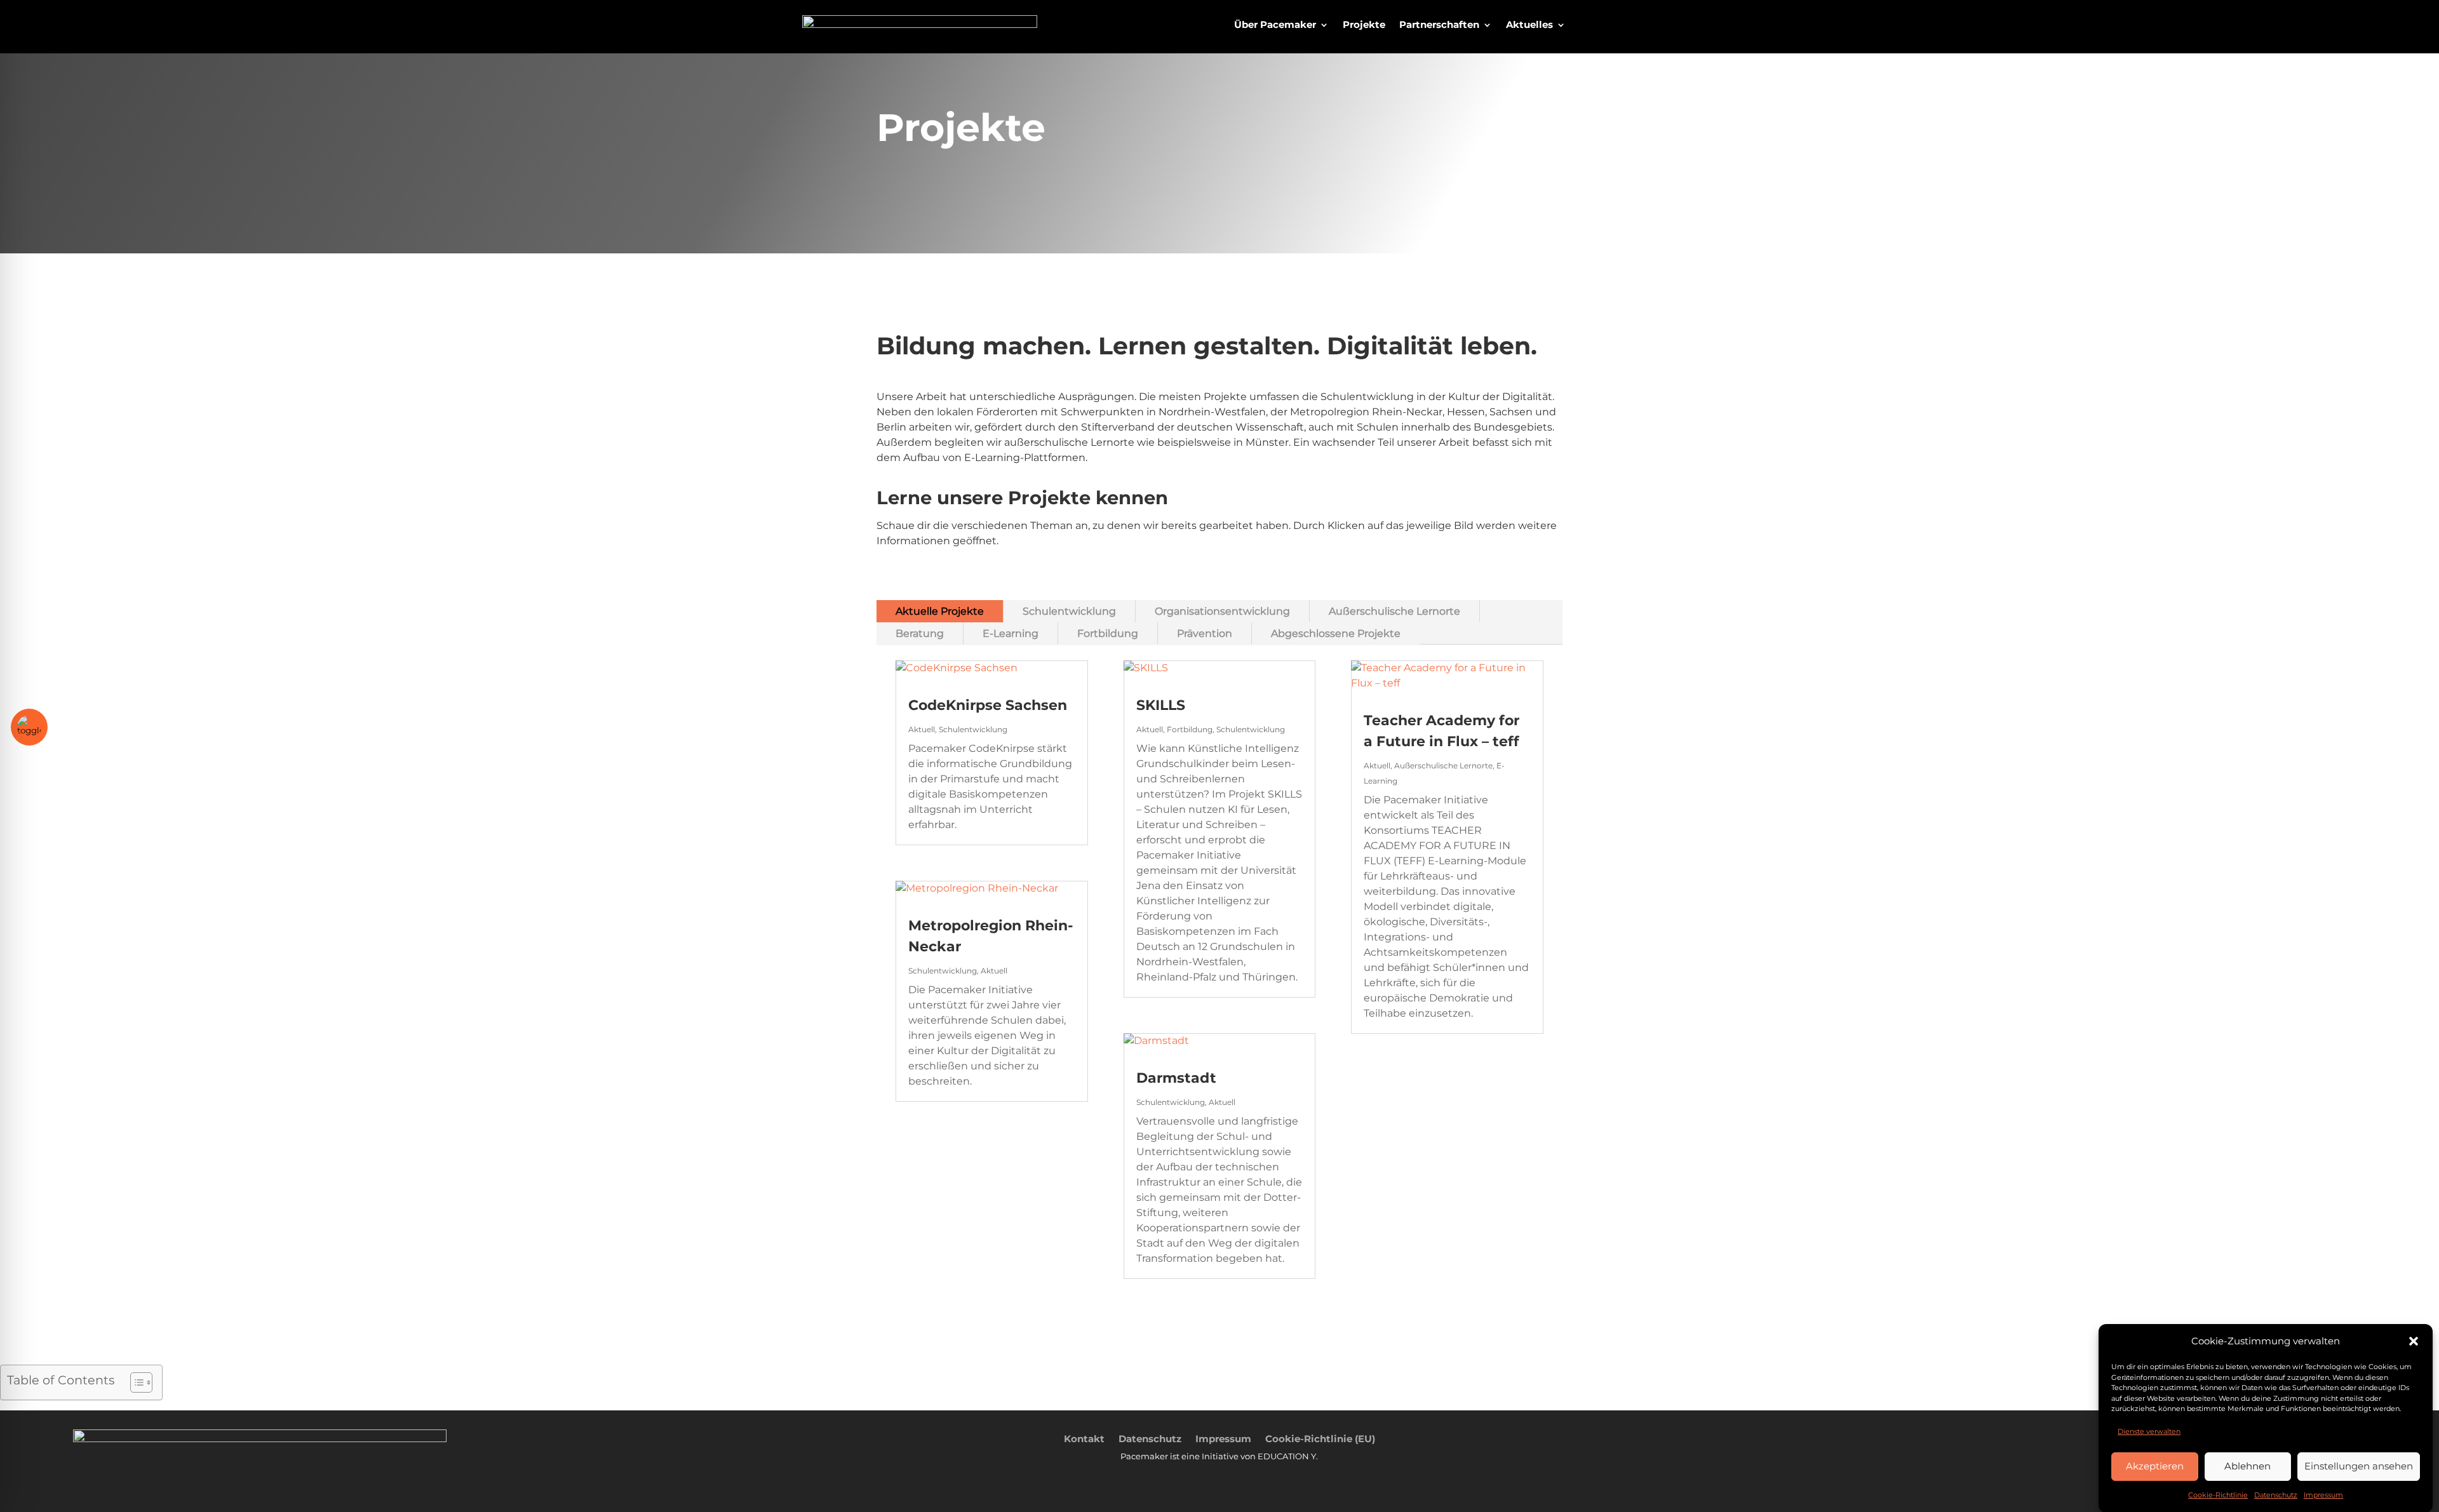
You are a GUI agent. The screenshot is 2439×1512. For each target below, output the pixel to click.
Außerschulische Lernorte (1394, 611)
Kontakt (1084, 1438)
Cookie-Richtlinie (2218, 1495)
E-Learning (1011, 633)
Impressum (2323, 1495)
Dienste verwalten (2149, 1431)
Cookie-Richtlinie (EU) (1320, 1438)
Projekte (1364, 25)
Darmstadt (1176, 1078)
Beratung (920, 633)
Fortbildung (1108, 633)
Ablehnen (2248, 1466)
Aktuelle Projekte (940, 611)
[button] (2414, 1341)
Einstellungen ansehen (2359, 1466)
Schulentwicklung (1069, 611)
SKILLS (1161, 705)
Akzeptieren (2155, 1466)
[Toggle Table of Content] (135, 1382)
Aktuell (922, 729)
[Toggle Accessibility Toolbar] (29, 727)
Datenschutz (2276, 1495)
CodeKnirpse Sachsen (988, 705)
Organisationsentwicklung (1222, 611)
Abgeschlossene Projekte (1336, 633)
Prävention (1205, 633)
